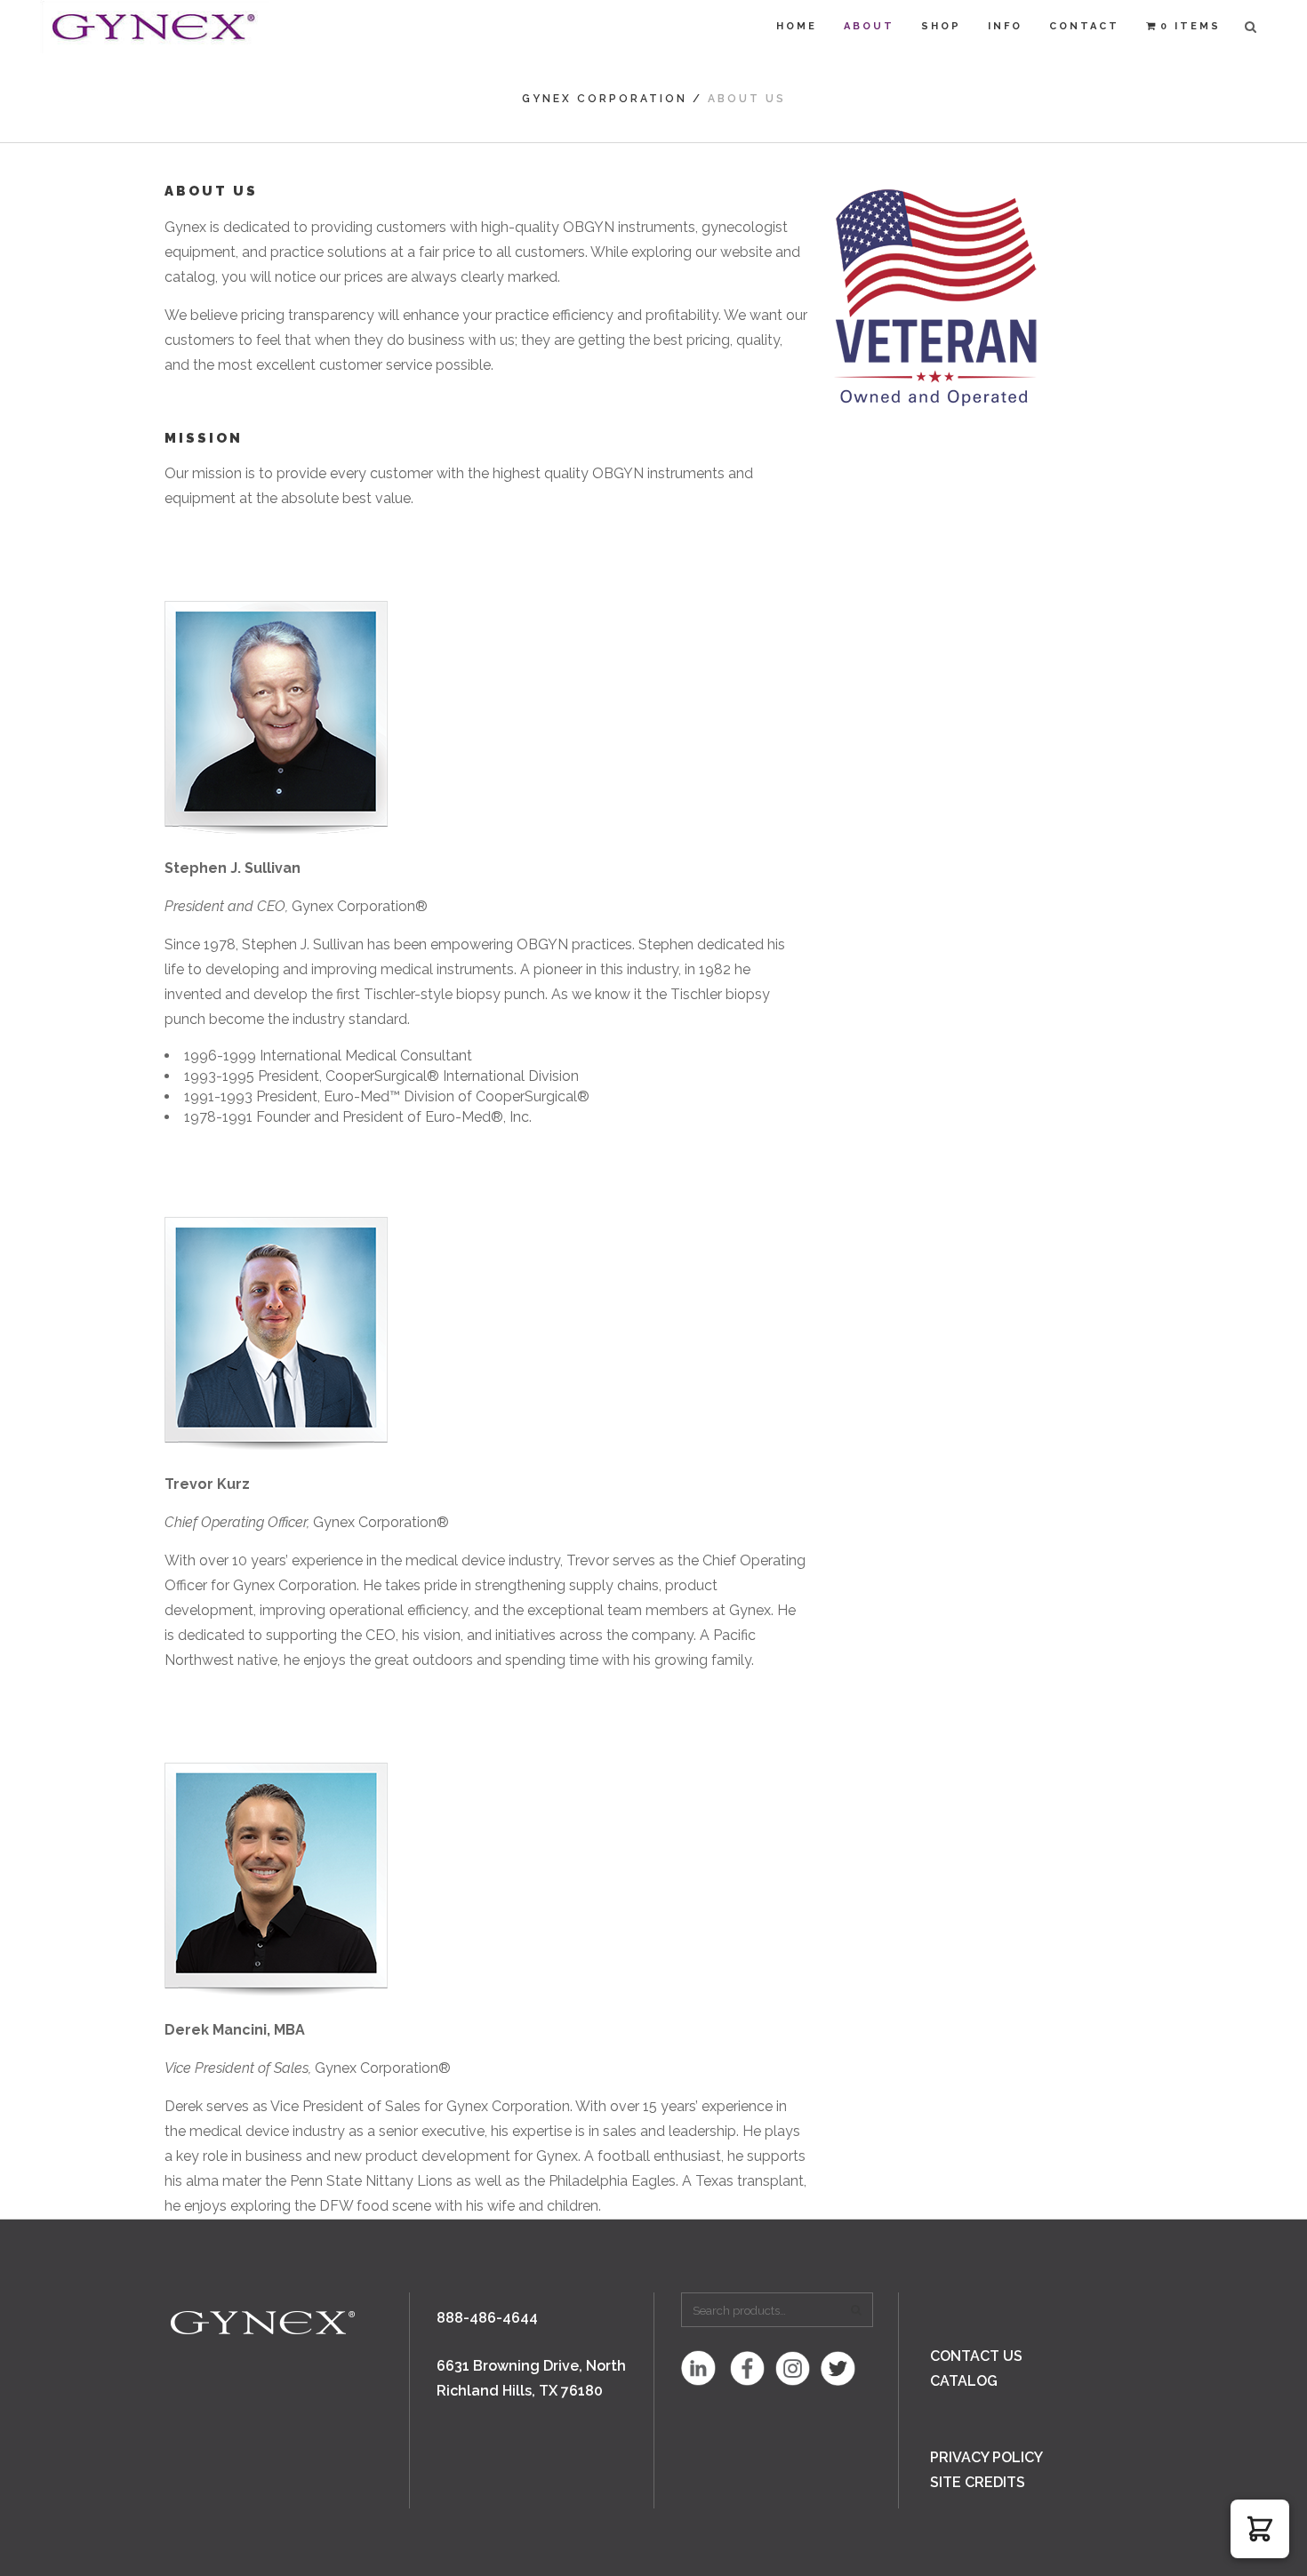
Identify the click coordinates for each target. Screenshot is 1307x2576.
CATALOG (964, 2381)
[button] (1260, 2529)
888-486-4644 (487, 2318)
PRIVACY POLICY (986, 2457)
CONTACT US (976, 2356)
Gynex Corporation (605, 99)
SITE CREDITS (978, 2482)
